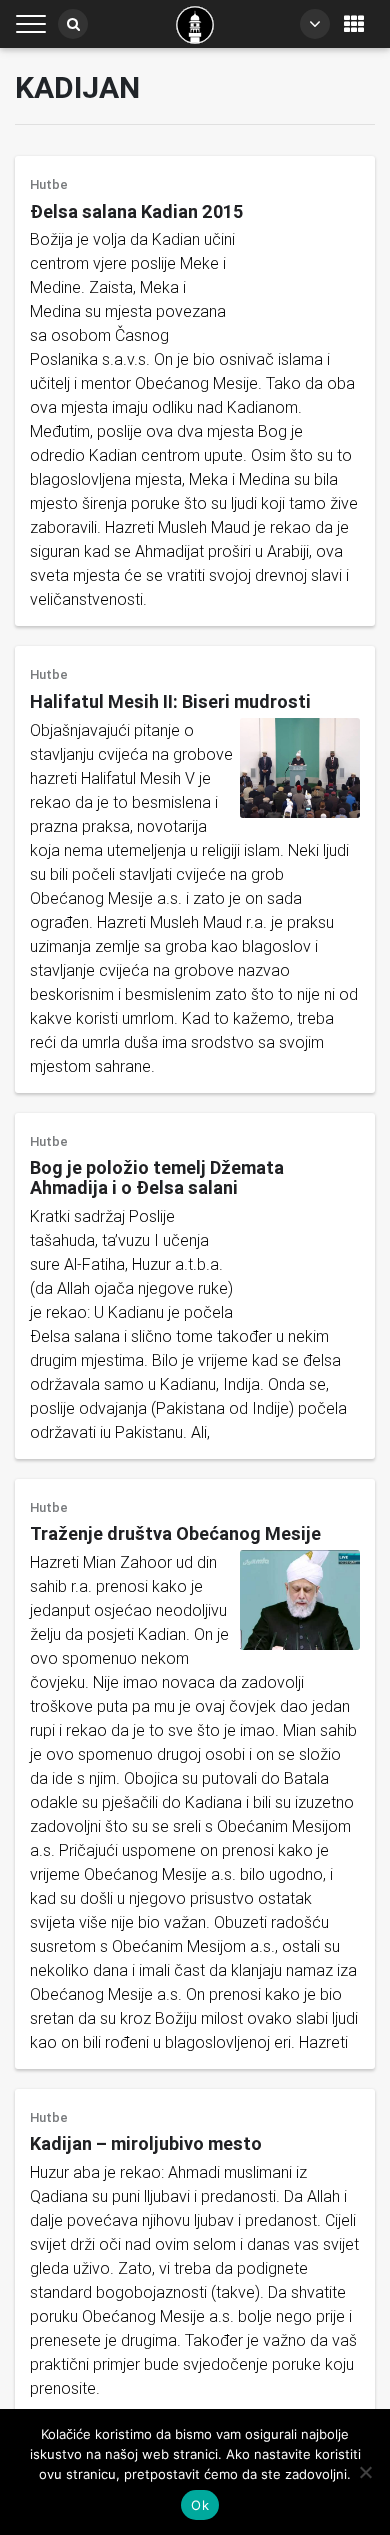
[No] (365, 2472)
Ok (200, 2505)
